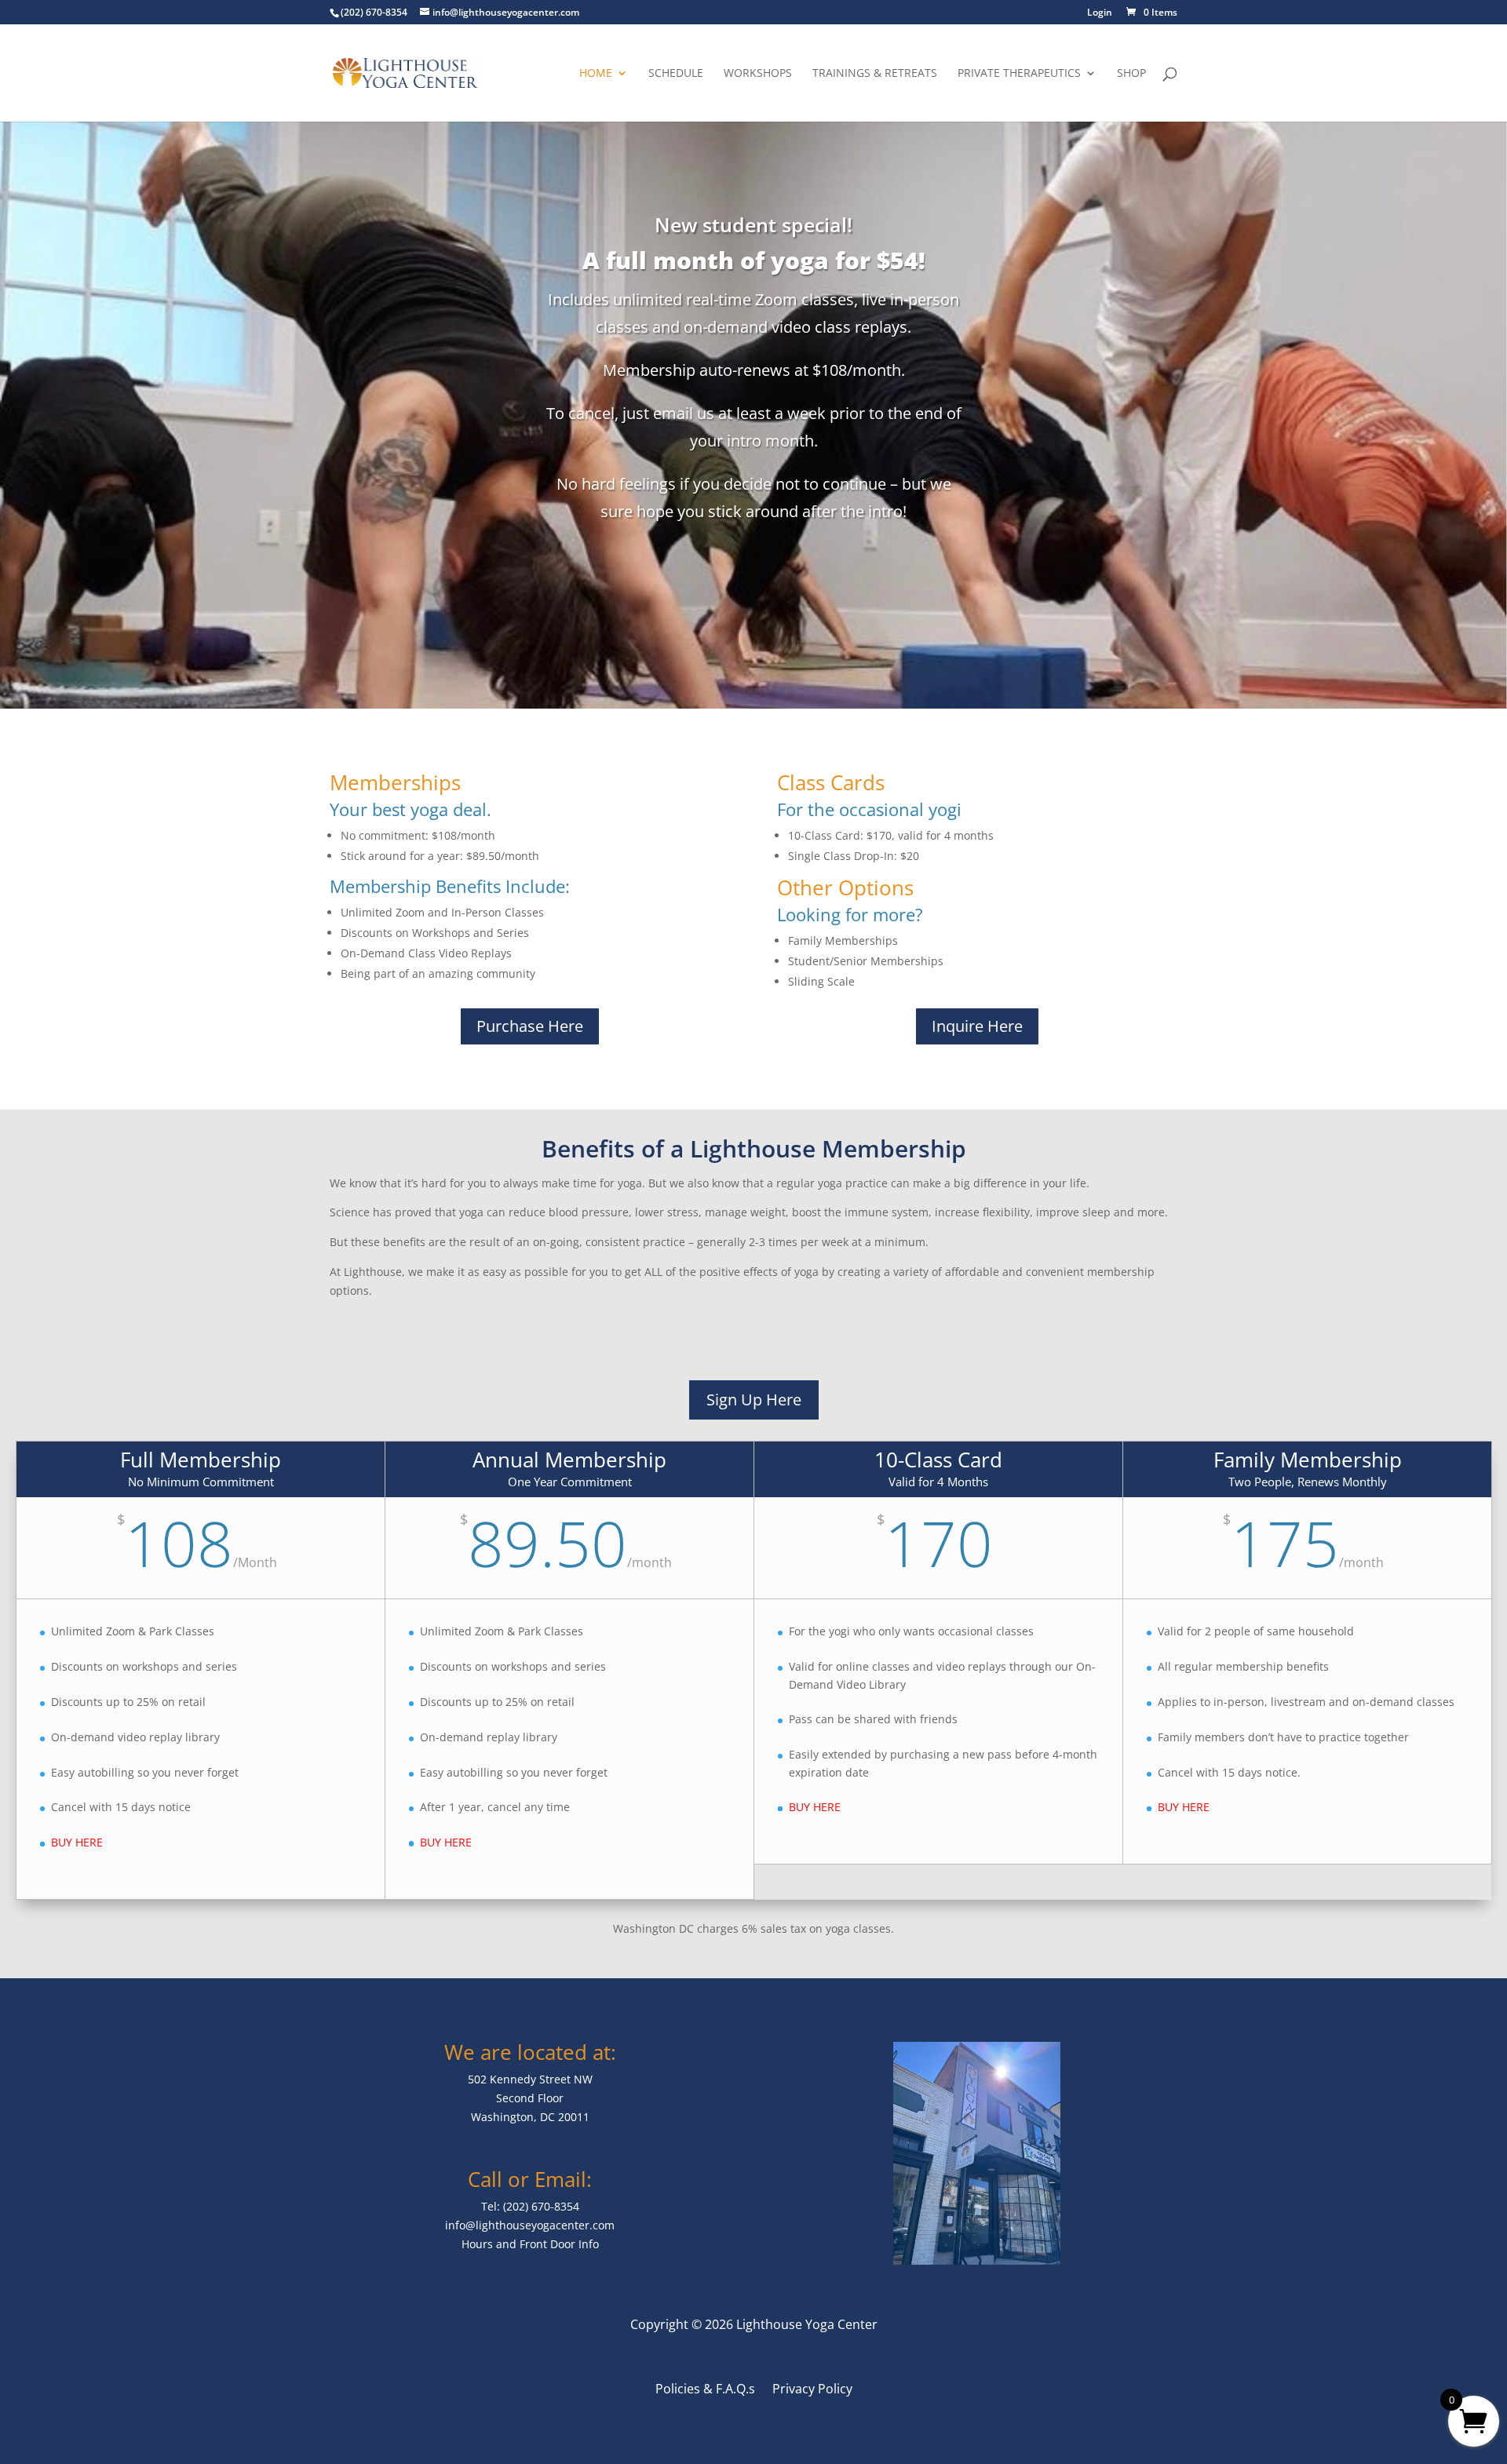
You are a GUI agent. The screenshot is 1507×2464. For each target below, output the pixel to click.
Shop (1131, 74)
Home (596, 74)
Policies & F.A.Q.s (705, 2390)
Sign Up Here (754, 1400)
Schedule (676, 74)
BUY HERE (77, 1842)
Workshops (758, 74)
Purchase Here (530, 1026)
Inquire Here (977, 1026)
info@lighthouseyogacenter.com (530, 2225)
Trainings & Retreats (875, 74)
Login (1100, 13)
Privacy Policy (812, 2390)
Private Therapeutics (1019, 74)
